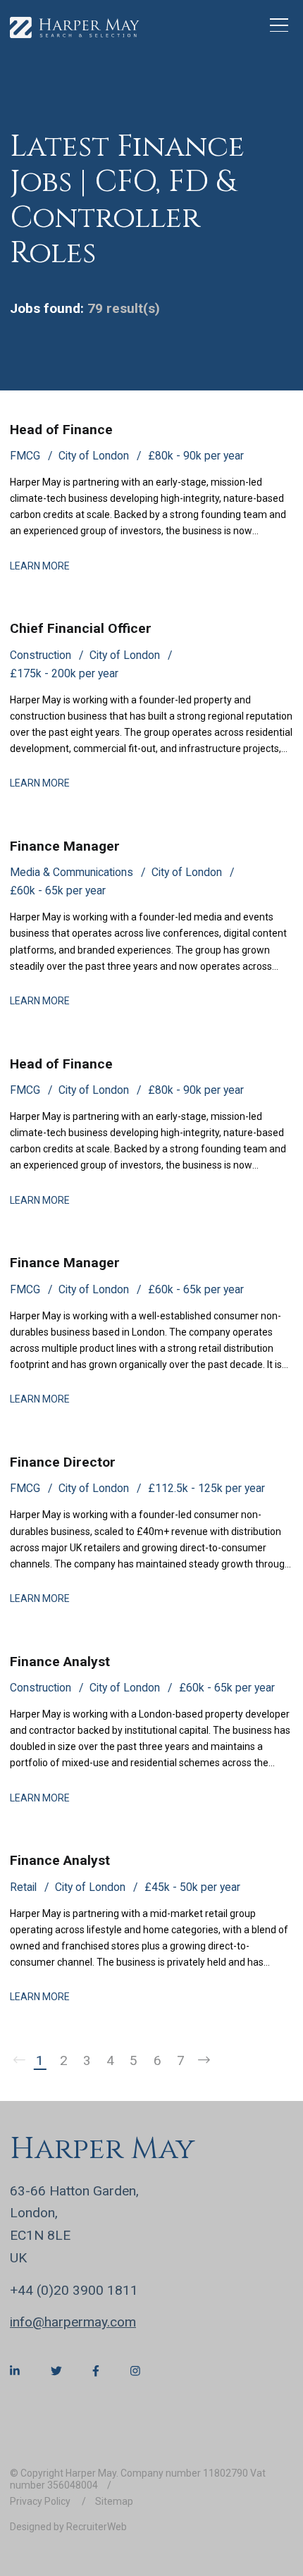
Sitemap (114, 2501)
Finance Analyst (60, 1662)
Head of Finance (61, 430)
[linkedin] (15, 2371)
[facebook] (96, 2371)
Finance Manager (65, 846)
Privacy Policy (41, 2501)
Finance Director (63, 1462)
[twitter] (56, 2371)
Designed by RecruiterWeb (68, 2527)
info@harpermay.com (73, 2322)
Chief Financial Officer (81, 628)
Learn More (40, 566)
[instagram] (135, 2371)
